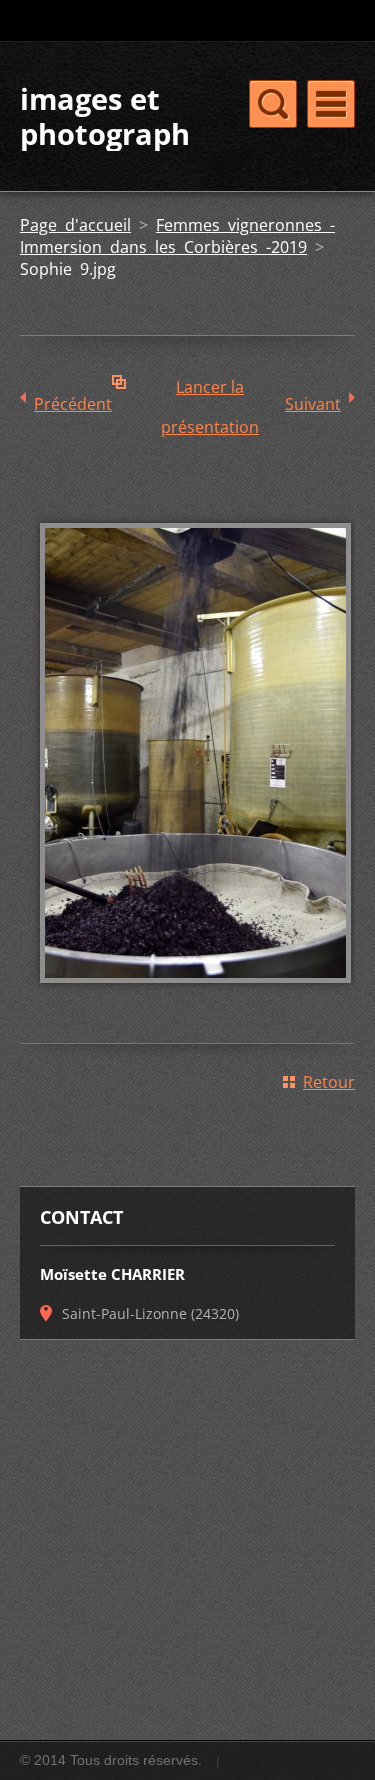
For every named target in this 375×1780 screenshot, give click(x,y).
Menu (331, 104)
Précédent (73, 404)
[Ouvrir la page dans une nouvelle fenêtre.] (195, 997)
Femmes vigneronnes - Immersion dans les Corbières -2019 (177, 236)
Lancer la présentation (210, 391)
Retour (329, 1082)
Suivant (313, 404)
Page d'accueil (75, 225)
